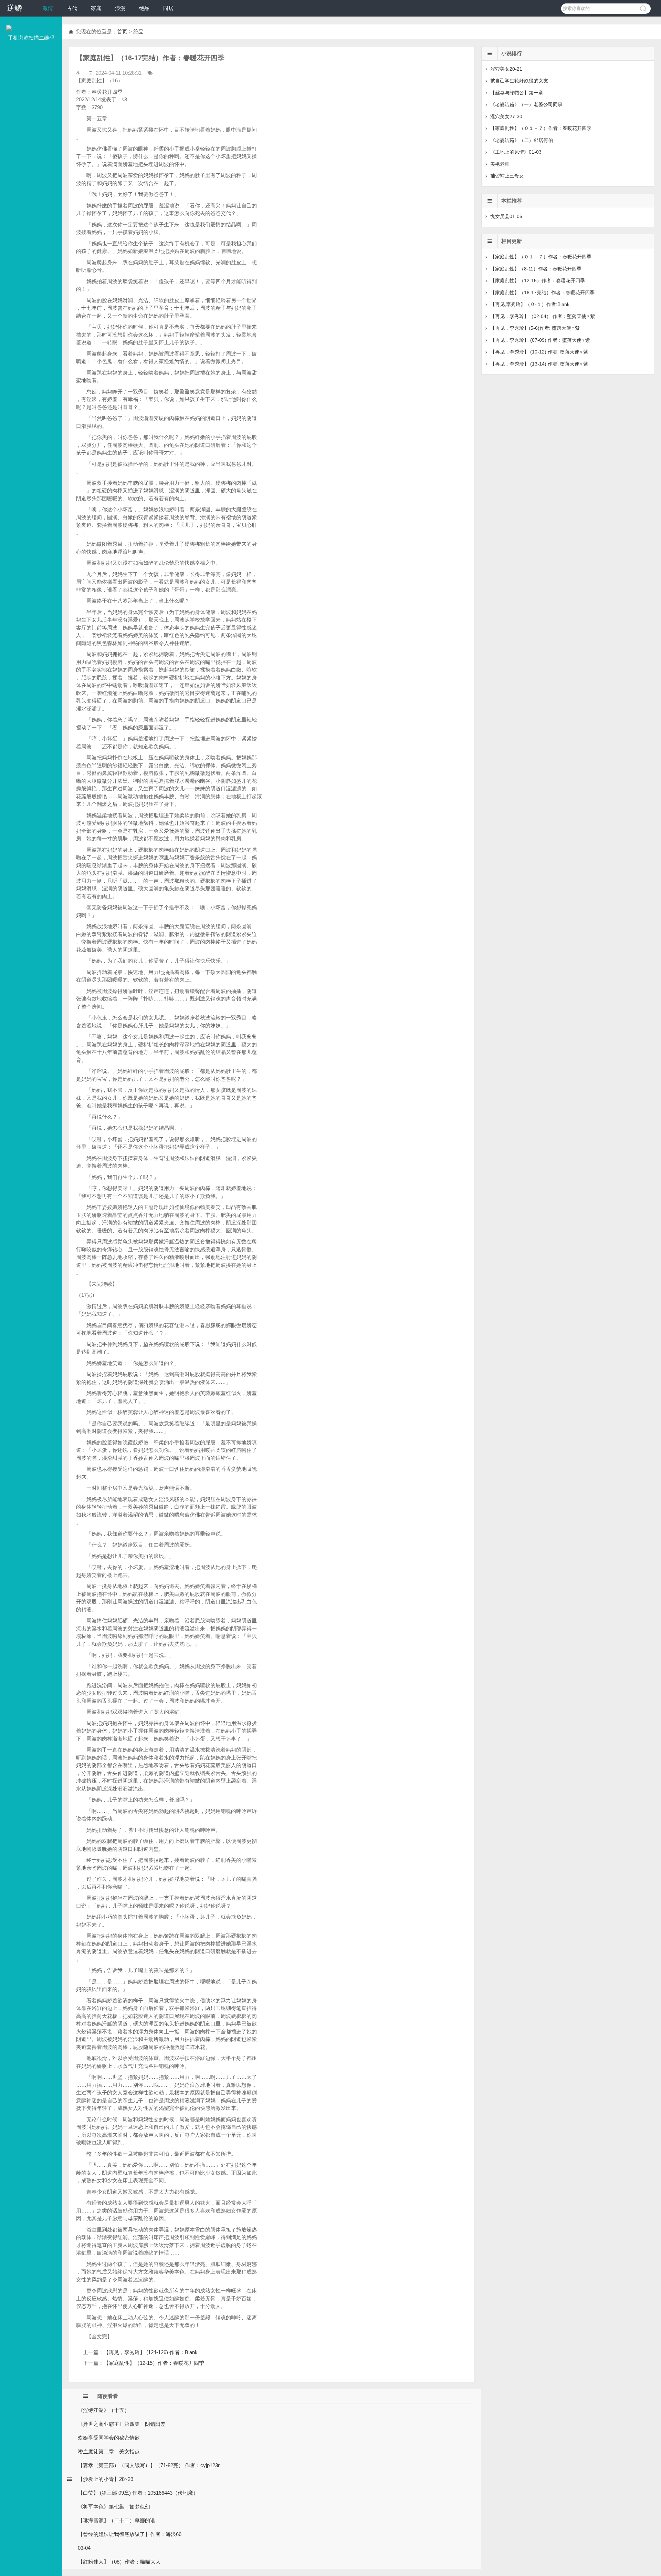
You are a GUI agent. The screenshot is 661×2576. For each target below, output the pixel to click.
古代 (72, 8)
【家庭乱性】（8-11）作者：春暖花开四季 (536, 269)
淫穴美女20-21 (506, 69)
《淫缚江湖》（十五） (104, 2410)
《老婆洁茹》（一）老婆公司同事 (526, 104)
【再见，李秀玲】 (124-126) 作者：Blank (151, 2352)
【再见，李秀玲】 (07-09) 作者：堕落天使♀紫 (540, 340)
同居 (168, 8)
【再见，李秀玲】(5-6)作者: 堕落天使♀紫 (535, 328)
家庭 (96, 8)
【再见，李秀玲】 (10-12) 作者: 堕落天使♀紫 (539, 352)
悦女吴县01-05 (506, 216)
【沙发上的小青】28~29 (106, 2479)
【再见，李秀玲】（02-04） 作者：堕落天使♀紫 (543, 316)
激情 (48, 8)
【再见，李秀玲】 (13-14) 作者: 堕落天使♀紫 (539, 364)
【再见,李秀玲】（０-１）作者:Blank (530, 304)
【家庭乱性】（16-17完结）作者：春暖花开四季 (542, 293)
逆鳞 (14, 8)
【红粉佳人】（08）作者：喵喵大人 (119, 2562)
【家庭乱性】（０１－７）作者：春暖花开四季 (541, 128)
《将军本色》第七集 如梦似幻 (114, 2507)
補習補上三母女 (507, 176)
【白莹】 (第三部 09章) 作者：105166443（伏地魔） (138, 2493)
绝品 (144, 8)
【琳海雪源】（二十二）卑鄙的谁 (117, 2520)
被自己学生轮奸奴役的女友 (519, 81)
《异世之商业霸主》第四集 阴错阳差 (122, 2424)
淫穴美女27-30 (506, 116)
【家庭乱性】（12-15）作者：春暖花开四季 (154, 2363)
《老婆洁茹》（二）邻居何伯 (522, 140)
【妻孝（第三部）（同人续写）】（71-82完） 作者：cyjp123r (149, 2465)
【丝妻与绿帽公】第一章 (517, 93)
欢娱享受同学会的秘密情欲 (109, 2438)
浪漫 (120, 8)
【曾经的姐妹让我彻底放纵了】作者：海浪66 (130, 2534)
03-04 (84, 2548)
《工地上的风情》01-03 (516, 152)
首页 (122, 32)
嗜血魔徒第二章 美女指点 (109, 2451)
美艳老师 (500, 164)
